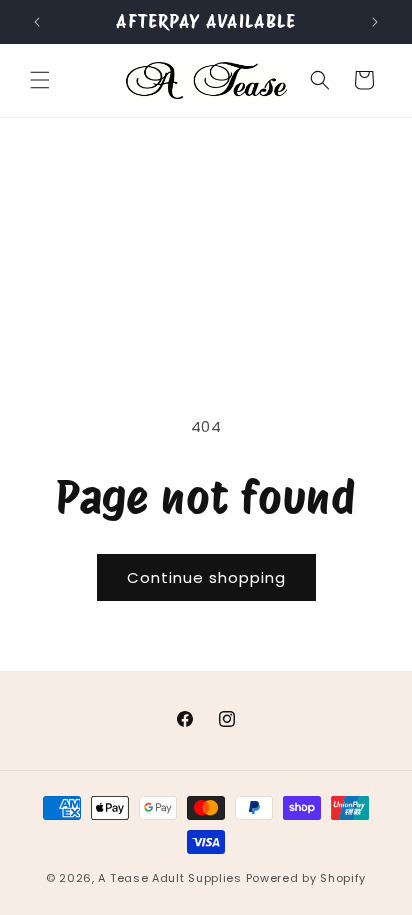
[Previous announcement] (37, 22)
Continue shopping (206, 577)
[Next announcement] (375, 22)
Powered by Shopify (306, 878)
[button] (40, 80)
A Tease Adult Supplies (169, 878)
